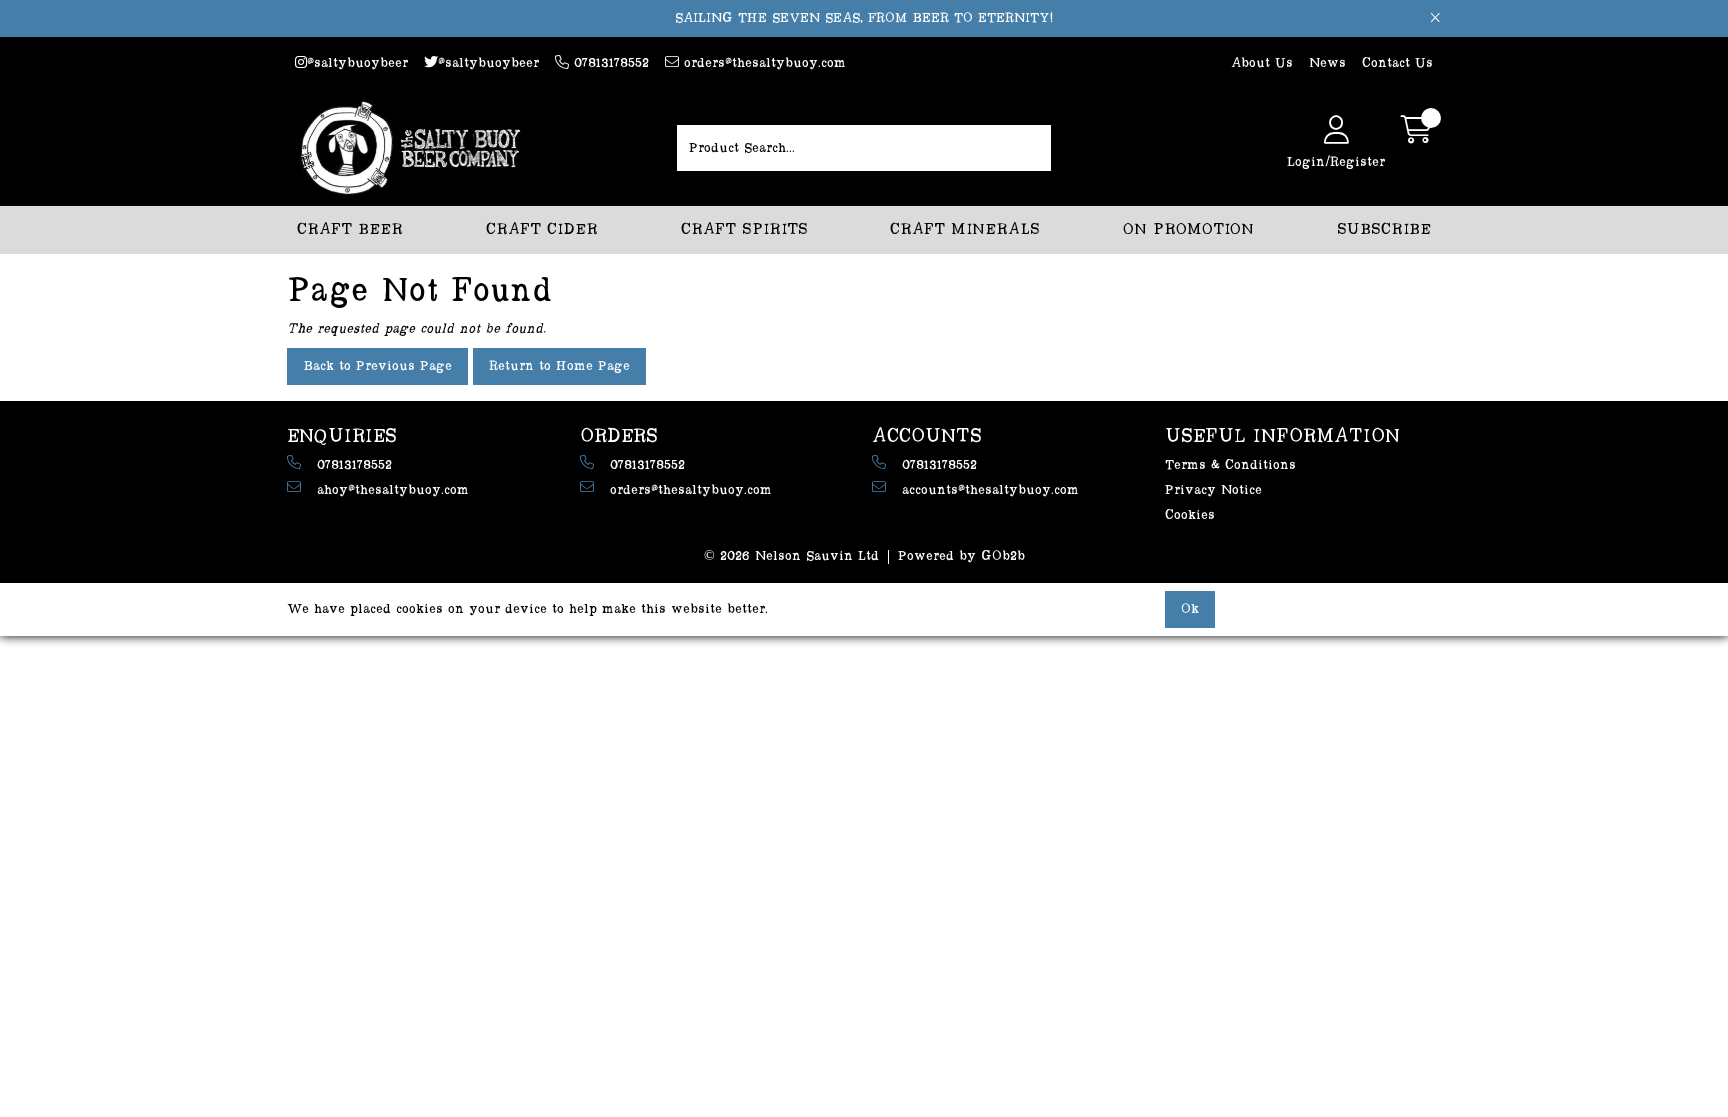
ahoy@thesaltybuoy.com (393, 490)
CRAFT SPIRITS (744, 229)
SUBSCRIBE (1384, 229)
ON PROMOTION (1188, 229)
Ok (1190, 609)
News (1327, 63)
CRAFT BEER (350, 229)
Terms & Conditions (1230, 465)
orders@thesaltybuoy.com (762, 63)
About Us (1262, 63)
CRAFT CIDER (542, 229)
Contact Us (1397, 63)
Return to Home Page (559, 366)
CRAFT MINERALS (965, 229)
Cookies (1190, 515)
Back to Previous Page (377, 366)
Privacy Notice (1213, 490)
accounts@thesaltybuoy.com (990, 490)
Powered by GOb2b (961, 556)
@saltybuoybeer (357, 63)
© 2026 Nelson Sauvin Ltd (791, 556)
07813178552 (609, 63)
